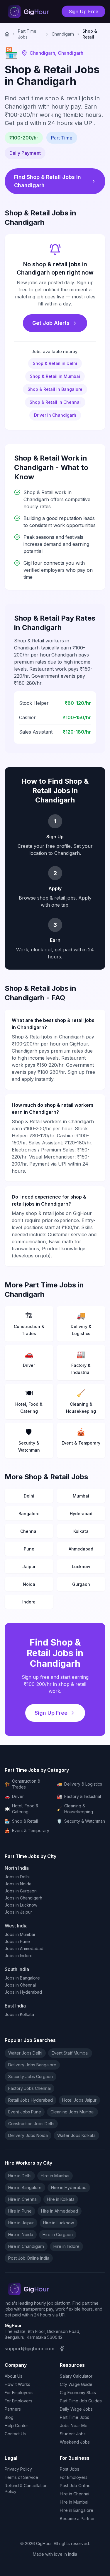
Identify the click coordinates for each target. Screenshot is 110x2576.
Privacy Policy (18, 2469)
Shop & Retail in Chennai (55, 402)
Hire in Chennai (23, 2199)
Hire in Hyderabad (69, 2187)
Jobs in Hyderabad (23, 1992)
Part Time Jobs (27, 34)
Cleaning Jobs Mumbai (72, 2112)
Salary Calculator (76, 2376)
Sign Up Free (83, 11)
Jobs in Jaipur (18, 1912)
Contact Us (15, 2434)
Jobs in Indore (19, 1956)
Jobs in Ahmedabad (24, 1948)
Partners (13, 2409)
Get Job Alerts (51, 323)
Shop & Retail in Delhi (55, 363)
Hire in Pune (20, 2211)
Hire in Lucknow (59, 2223)
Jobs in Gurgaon (21, 1891)
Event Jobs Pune (25, 2112)
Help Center (16, 2425)
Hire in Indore (66, 2246)
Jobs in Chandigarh (23, 1898)
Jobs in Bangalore (22, 1978)
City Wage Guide (76, 2384)
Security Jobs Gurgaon (31, 2076)
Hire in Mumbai (55, 2176)
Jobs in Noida (18, 1884)
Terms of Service (21, 2477)
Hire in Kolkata (61, 2199)
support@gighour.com (29, 2349)
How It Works (17, 2384)
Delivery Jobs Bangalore (32, 2065)
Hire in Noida (21, 2235)
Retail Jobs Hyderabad (31, 2100)
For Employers (18, 2401)
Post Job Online (75, 2486)
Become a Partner (77, 2518)
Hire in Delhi (20, 2176)
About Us (13, 2376)
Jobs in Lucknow (21, 1905)
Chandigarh (63, 34)
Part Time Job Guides (81, 2401)
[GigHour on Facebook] (62, 2349)
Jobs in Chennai (20, 1985)
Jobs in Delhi (17, 1877)
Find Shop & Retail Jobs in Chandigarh (48, 181)
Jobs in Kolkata (19, 2014)
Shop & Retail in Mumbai (55, 376)
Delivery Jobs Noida (28, 2135)
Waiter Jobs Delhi (25, 2053)
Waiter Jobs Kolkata (76, 2135)
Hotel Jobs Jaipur (79, 2100)
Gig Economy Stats (78, 2393)
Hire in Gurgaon (58, 2235)
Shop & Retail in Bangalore (55, 389)
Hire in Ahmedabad (60, 2211)
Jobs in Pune (17, 1941)
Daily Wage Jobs (76, 2409)
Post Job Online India (29, 2258)
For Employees (19, 2393)
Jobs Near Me (74, 2425)
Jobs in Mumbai (20, 1934)
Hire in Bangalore (25, 2187)
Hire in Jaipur (21, 2223)
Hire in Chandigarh (26, 2246)
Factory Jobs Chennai (29, 2088)
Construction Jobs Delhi (31, 2124)
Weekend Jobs (75, 2442)
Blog (9, 2417)
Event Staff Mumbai (70, 2053)
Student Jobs (73, 2434)
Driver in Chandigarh (55, 415)
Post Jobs (70, 2469)
